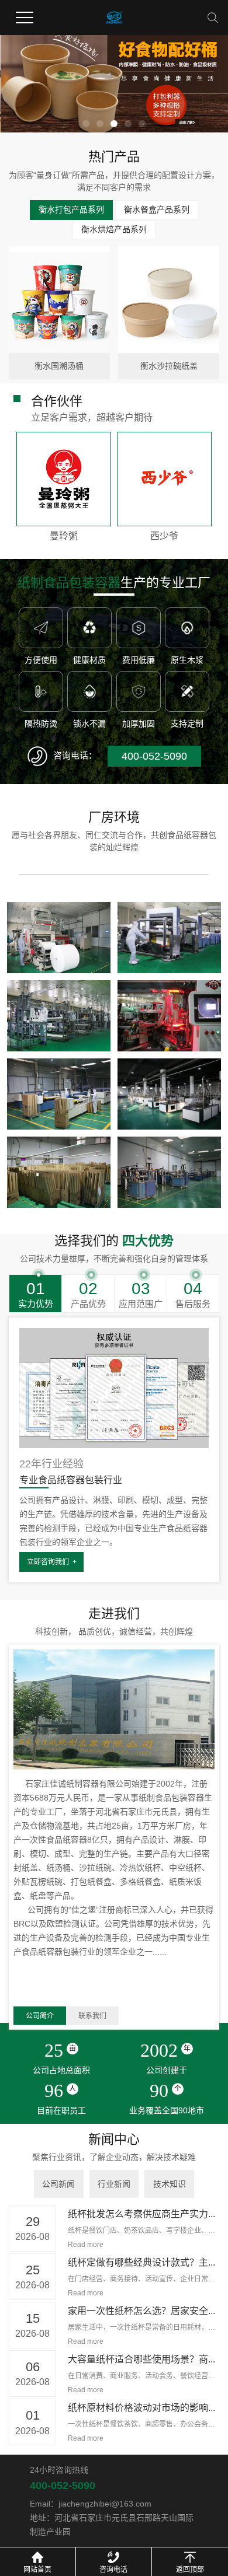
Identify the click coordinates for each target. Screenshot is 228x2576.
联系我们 (92, 2016)
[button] (86, 124)
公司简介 (40, 2016)
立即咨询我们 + (52, 1562)
